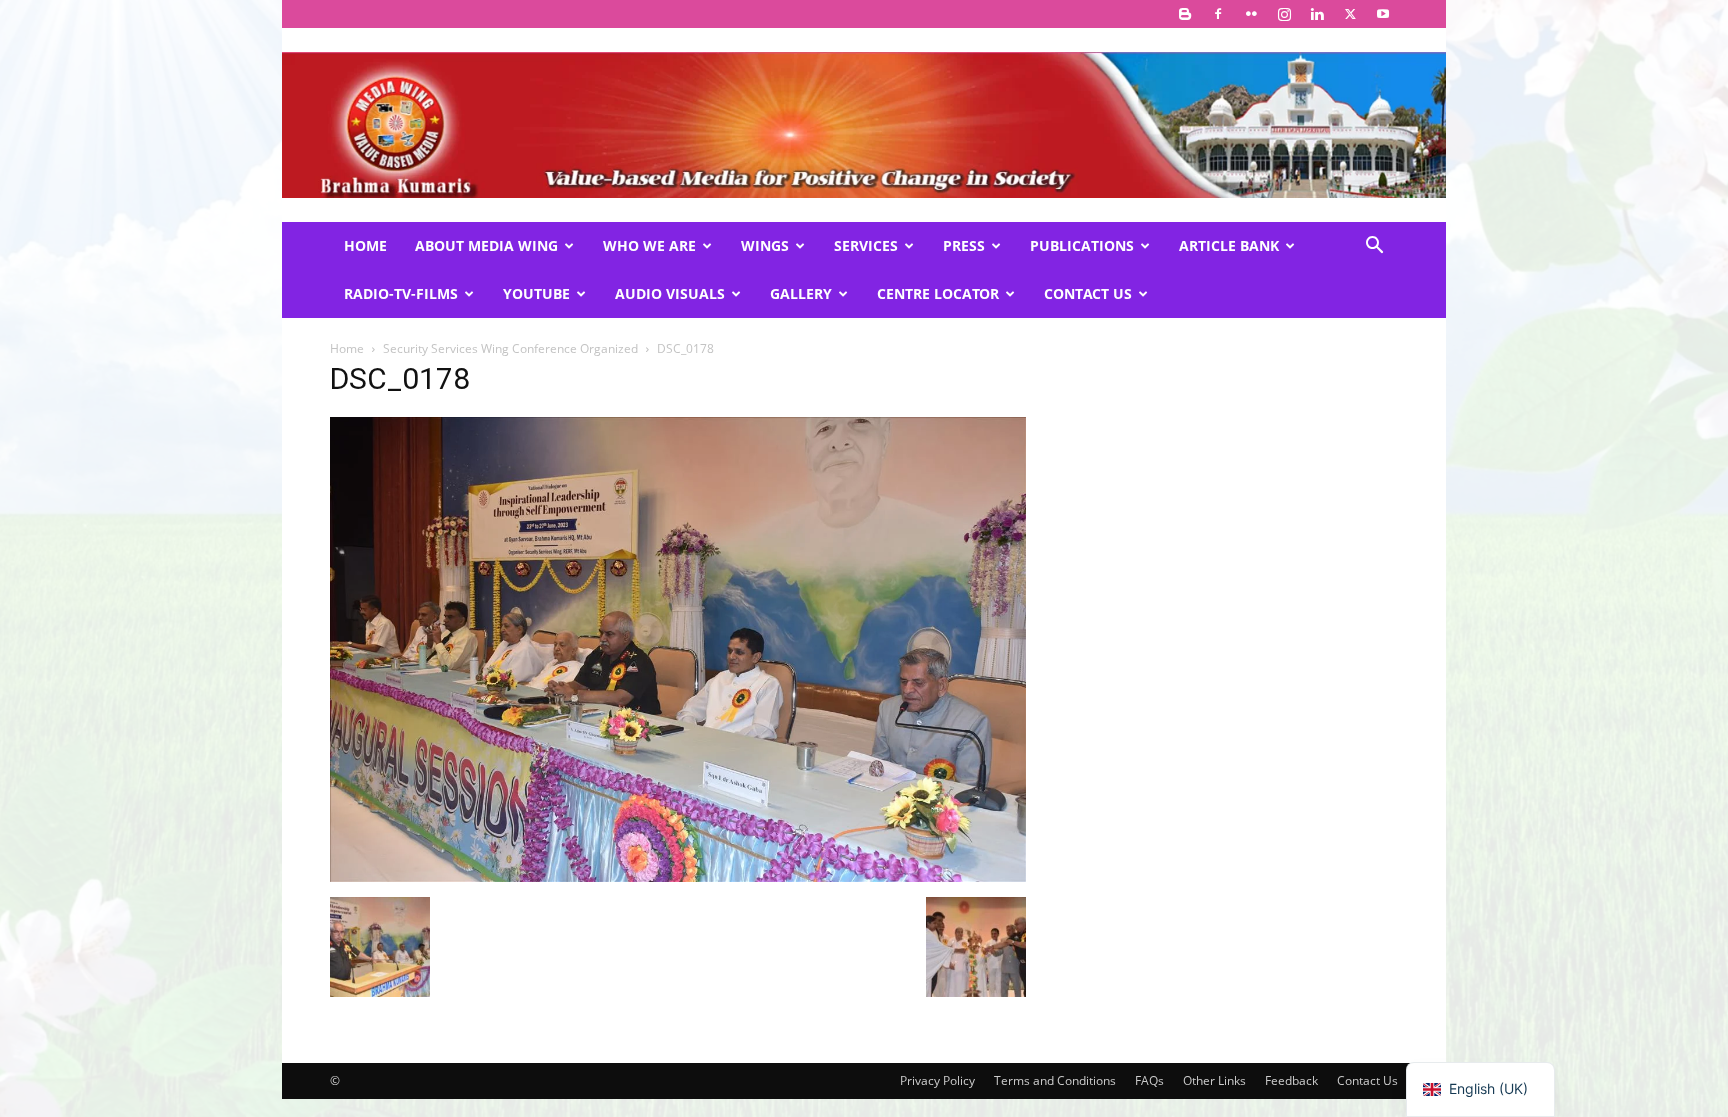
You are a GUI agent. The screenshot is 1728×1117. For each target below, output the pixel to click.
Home (365, 245)
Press (964, 245)
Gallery (801, 293)
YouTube (536, 293)
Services (866, 245)
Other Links (1214, 1080)
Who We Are (649, 245)
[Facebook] (1218, 14)
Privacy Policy (937, 1080)
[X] (1350, 14)
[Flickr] (1251, 14)
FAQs (1149, 1080)
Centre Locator (938, 293)
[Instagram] (1284, 14)
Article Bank (1229, 245)
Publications (1082, 245)
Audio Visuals (670, 293)
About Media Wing (486, 245)
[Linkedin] (1317, 14)
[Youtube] (1383, 14)
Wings (765, 245)
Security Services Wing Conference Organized (510, 348)
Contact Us (1088, 293)
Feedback (1291, 1080)
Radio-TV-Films (401, 293)
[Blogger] (1185, 14)
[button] (1374, 247)
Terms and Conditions (1055, 1080)
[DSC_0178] (678, 876)
